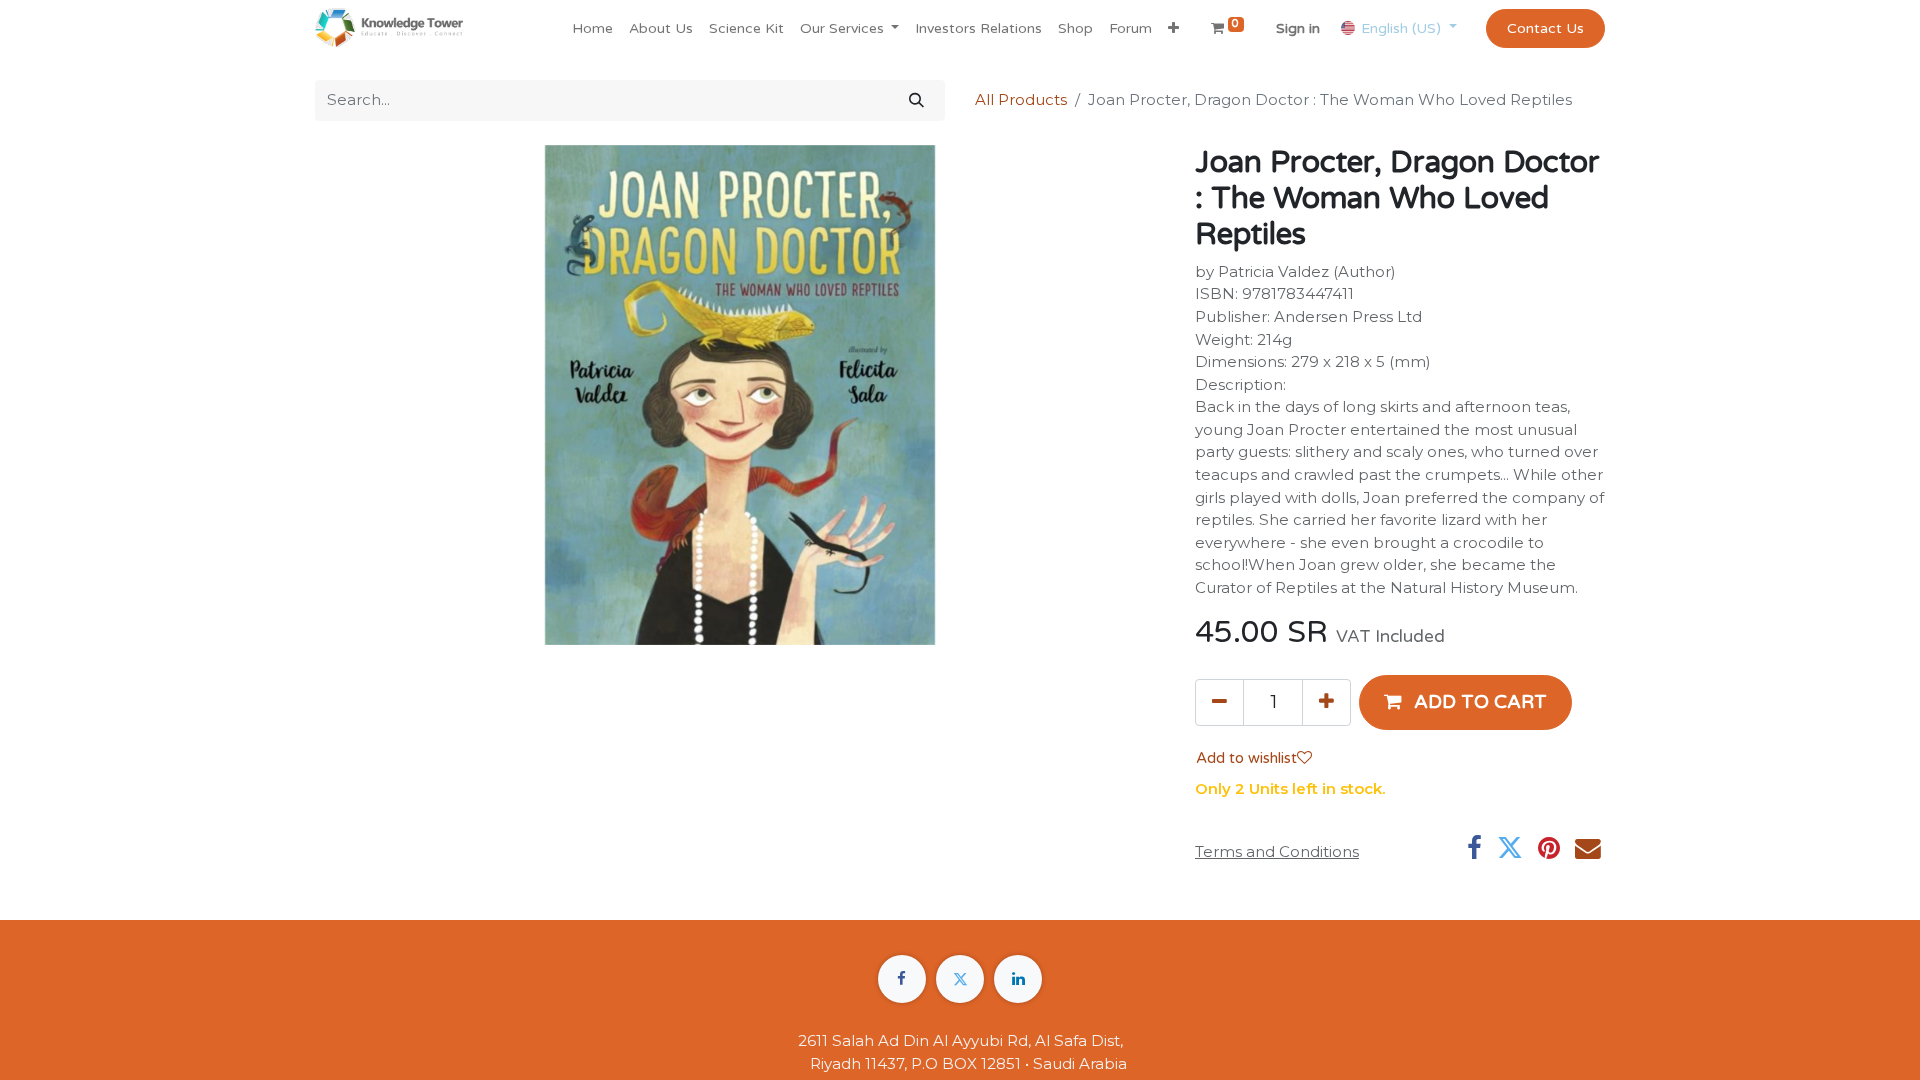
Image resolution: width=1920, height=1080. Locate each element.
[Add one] (1326, 702)
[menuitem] (592, 28)
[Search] (916, 100)
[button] (1173, 28)
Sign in (1298, 28)
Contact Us (1545, 28)
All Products (1021, 99)
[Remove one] (1219, 702)
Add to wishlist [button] (1246, 758)
